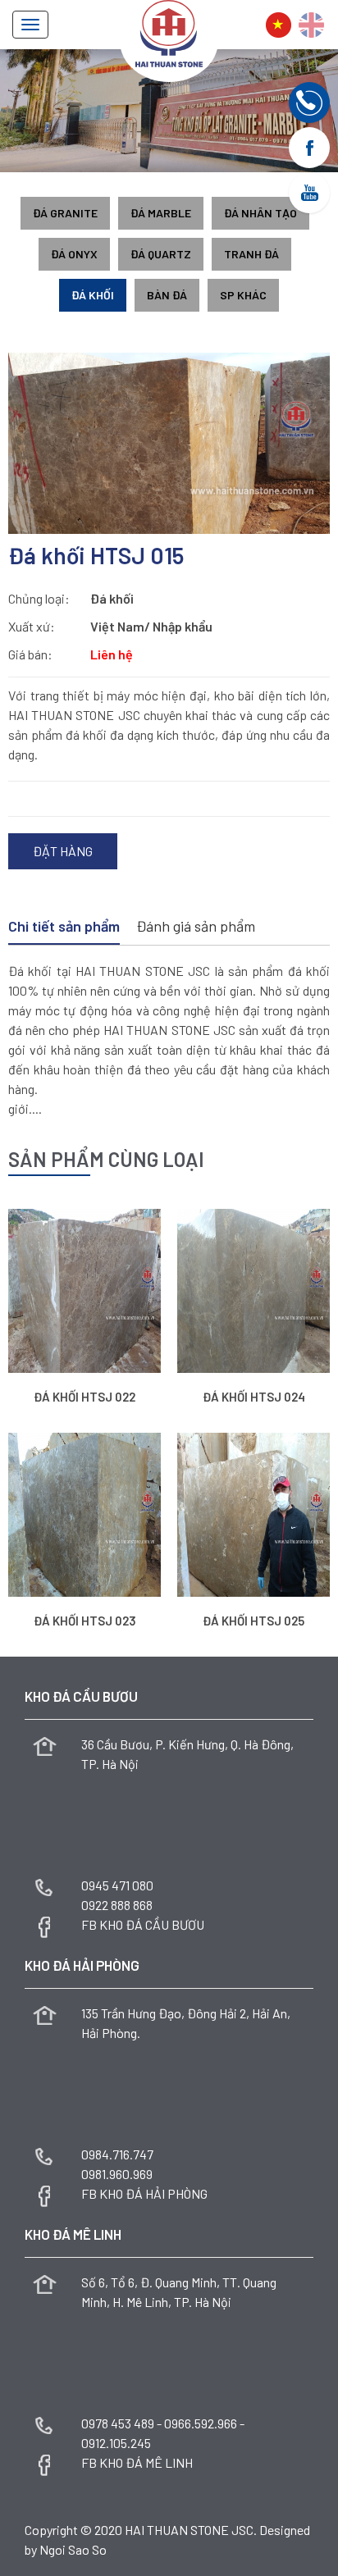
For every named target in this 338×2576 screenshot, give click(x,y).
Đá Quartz (161, 254)
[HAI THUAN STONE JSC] (169, 32)
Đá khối (93, 295)
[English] (311, 25)
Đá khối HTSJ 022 (84, 1397)
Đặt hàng (63, 851)
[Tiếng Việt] (279, 25)
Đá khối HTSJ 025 (253, 1621)
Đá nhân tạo (260, 213)
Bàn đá (167, 295)
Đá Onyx (74, 254)
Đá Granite (65, 213)
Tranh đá (251, 254)
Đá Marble (161, 213)
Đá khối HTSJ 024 (254, 1397)
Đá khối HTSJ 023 (85, 1621)
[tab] (64, 928)
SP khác (243, 295)
